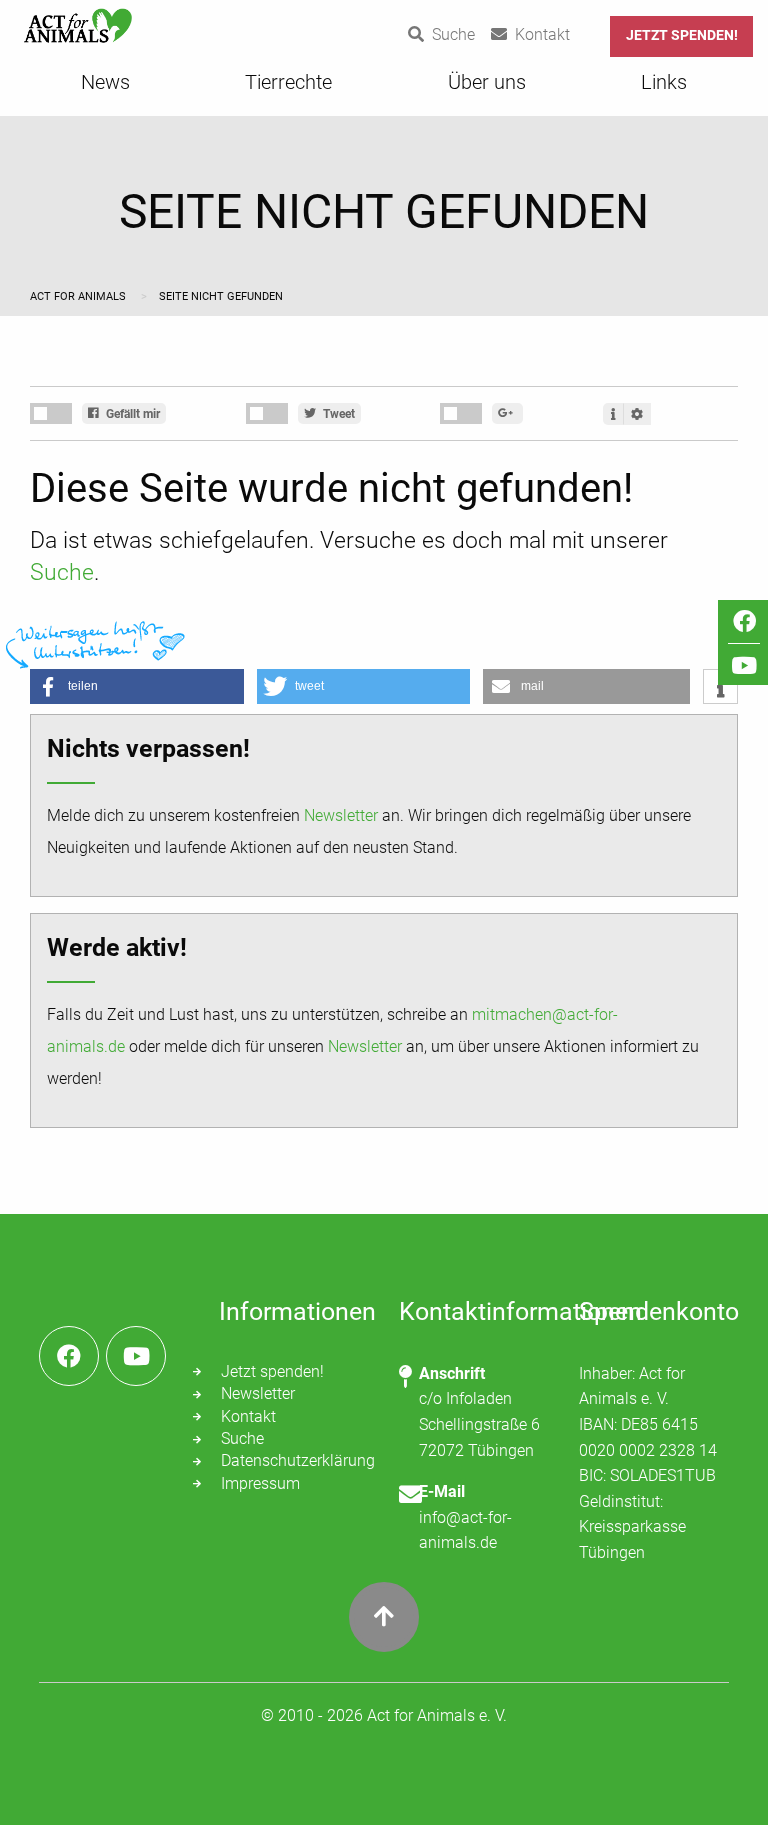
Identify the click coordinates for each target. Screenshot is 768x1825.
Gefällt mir (131, 414)
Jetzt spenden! (682, 35)
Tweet (337, 414)
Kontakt (248, 1416)
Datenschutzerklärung (295, 1460)
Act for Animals (79, 296)
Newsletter (341, 815)
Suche (62, 572)
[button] (137, 686)
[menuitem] (105, 88)
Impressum (260, 1483)
